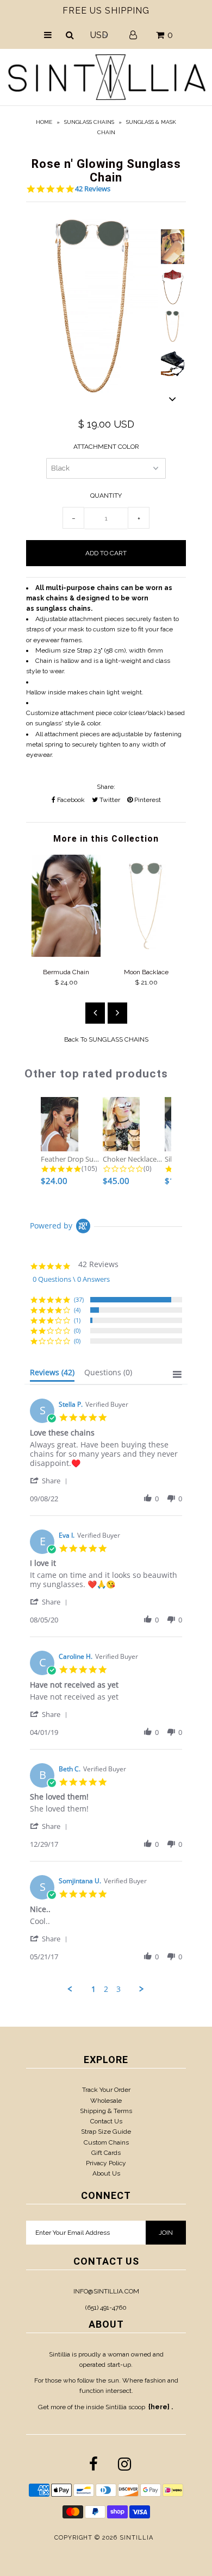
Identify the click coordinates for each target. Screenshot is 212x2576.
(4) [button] (77, 1310)
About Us (106, 2173)
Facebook (70, 800)
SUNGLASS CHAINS (89, 122)
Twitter (109, 800)
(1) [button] (77, 1320)
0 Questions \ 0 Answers (71, 1279)
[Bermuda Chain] (66, 955)
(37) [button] (79, 1299)
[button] (51, 1480)
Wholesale (106, 2101)
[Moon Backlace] (146, 955)
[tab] (52, 1375)
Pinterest (147, 800)
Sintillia (136, 2538)
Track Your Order (106, 2090)
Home (44, 122)
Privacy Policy (106, 2163)
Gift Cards (106, 2153)
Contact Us (106, 2121)
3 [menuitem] (119, 1989)
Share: (106, 787)
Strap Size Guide (106, 2132)
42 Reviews (93, 189)
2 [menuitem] (106, 1989)
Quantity (106, 496)
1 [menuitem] (93, 1989)
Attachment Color (106, 447)
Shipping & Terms (106, 2111)
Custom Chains (106, 2142)
